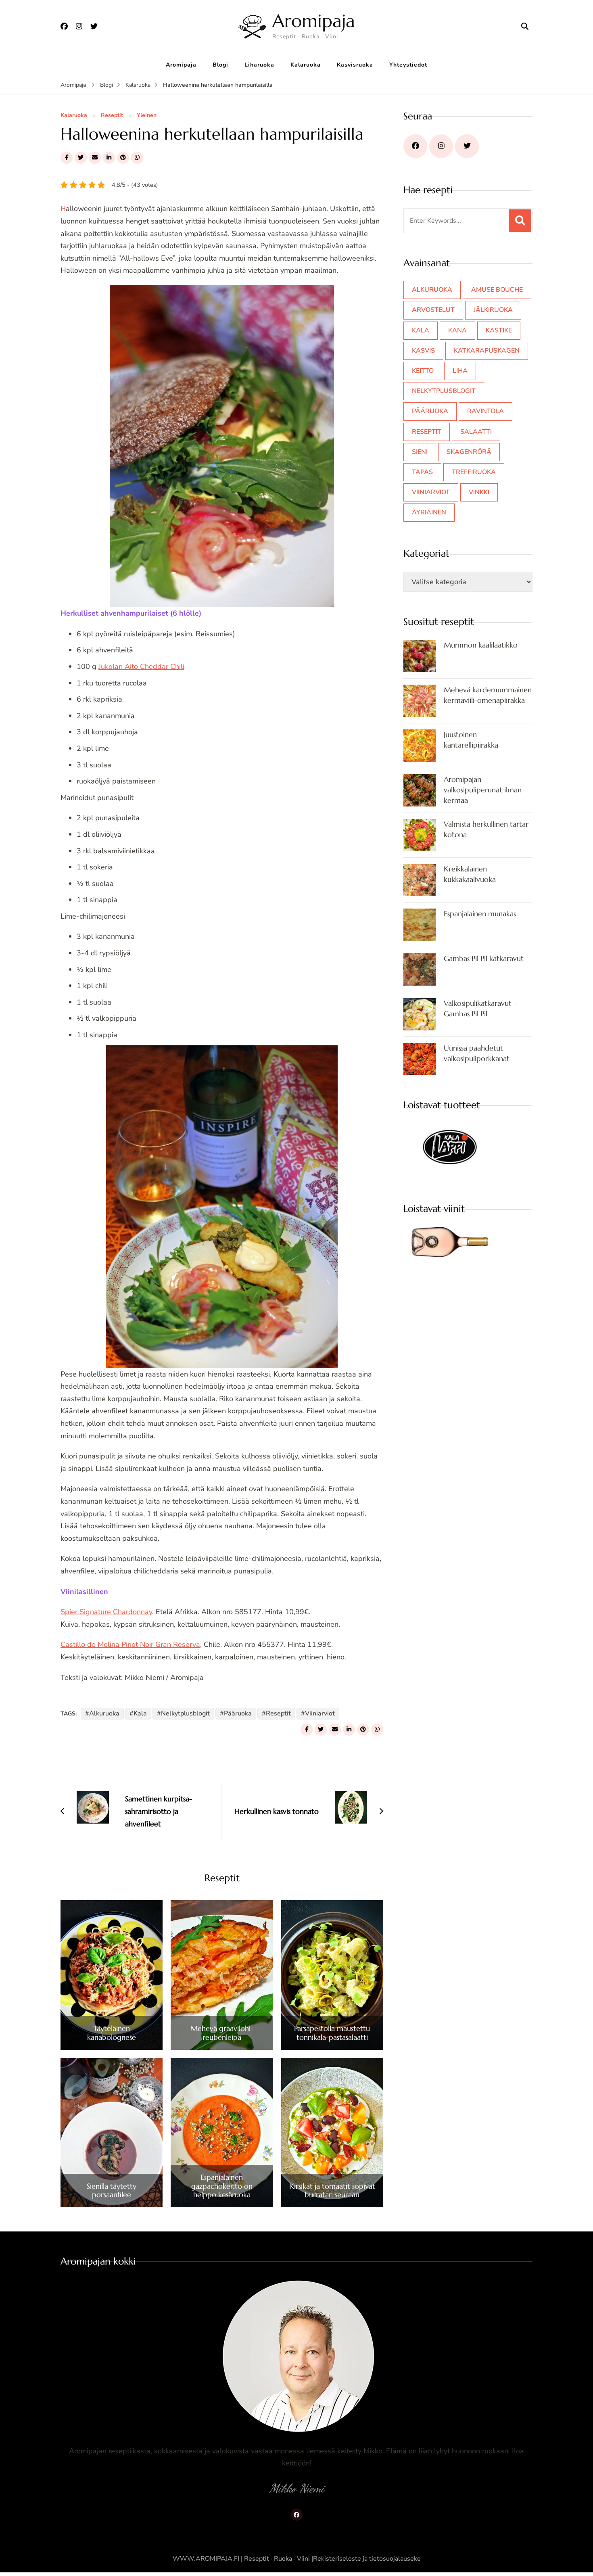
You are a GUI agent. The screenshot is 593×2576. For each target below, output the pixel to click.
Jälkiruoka (493, 310)
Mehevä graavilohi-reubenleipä (222, 2033)
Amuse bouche (497, 290)
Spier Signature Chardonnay (106, 1612)
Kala (140, 1713)
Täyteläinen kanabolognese (112, 2033)
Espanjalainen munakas (480, 914)
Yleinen (147, 116)
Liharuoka (259, 65)
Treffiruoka (474, 472)
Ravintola (485, 411)
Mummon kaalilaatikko (481, 645)
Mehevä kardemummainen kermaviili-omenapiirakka (488, 695)
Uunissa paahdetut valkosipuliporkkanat (477, 1053)
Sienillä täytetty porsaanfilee (112, 2191)
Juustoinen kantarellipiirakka (471, 740)
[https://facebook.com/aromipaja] (415, 146)
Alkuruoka (104, 1713)
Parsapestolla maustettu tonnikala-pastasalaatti (332, 2033)
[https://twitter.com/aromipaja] (467, 146)
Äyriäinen (429, 512)
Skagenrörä (469, 452)
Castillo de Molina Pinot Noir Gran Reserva (130, 1644)
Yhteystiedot (408, 65)
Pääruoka (238, 1713)
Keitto (423, 371)
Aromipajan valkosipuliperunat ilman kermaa (483, 790)
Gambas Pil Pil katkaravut (484, 958)
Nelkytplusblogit (185, 1713)
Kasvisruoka (355, 65)
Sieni (420, 452)
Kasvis (423, 351)
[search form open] (525, 27)
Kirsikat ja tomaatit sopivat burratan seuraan (332, 2191)
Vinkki (479, 492)
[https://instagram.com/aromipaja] (441, 146)
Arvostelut (433, 310)
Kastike (499, 330)
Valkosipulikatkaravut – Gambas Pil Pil (480, 1008)
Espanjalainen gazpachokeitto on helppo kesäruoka (222, 2186)
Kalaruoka (306, 65)
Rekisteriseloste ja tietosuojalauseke (367, 2559)
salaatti (476, 432)
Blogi (220, 65)
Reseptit (112, 116)
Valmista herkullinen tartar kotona (486, 829)
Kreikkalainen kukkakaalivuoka (470, 874)
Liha (460, 371)
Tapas (422, 472)
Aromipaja (314, 21)
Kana (457, 330)
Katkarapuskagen (487, 351)
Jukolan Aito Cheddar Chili (141, 666)
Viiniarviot (320, 1713)
